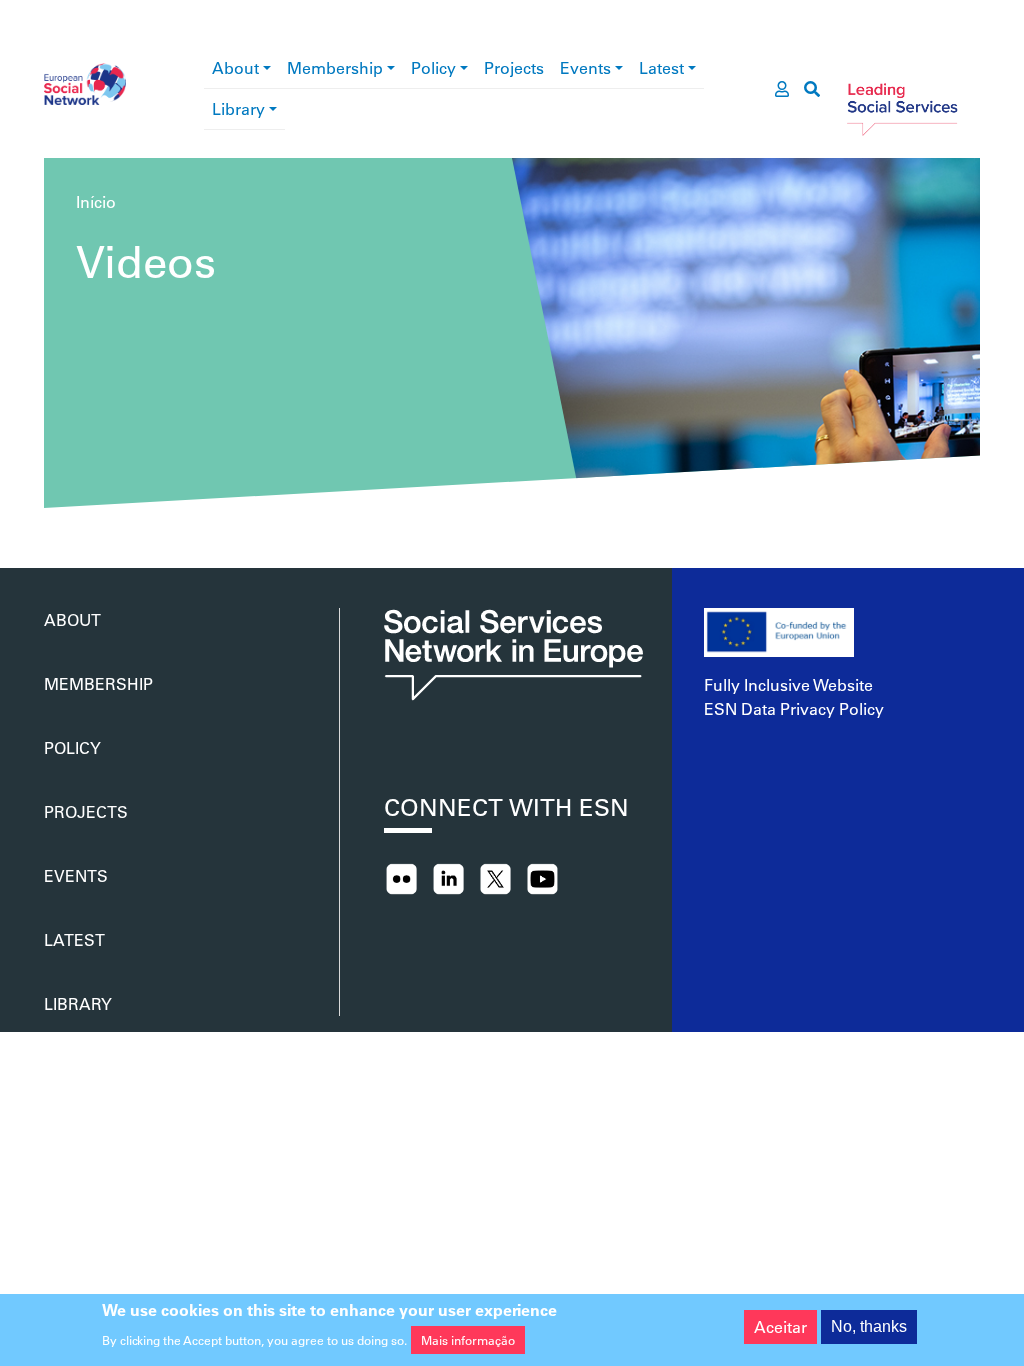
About (235, 67)
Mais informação (468, 1340)
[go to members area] (782, 89)
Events (585, 67)
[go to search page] (812, 89)
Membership (335, 67)
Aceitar (780, 1326)
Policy (433, 67)
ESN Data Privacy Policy (794, 708)
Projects (514, 67)
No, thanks (869, 1326)
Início (96, 201)
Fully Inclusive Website (788, 684)
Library (238, 108)
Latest (661, 67)
